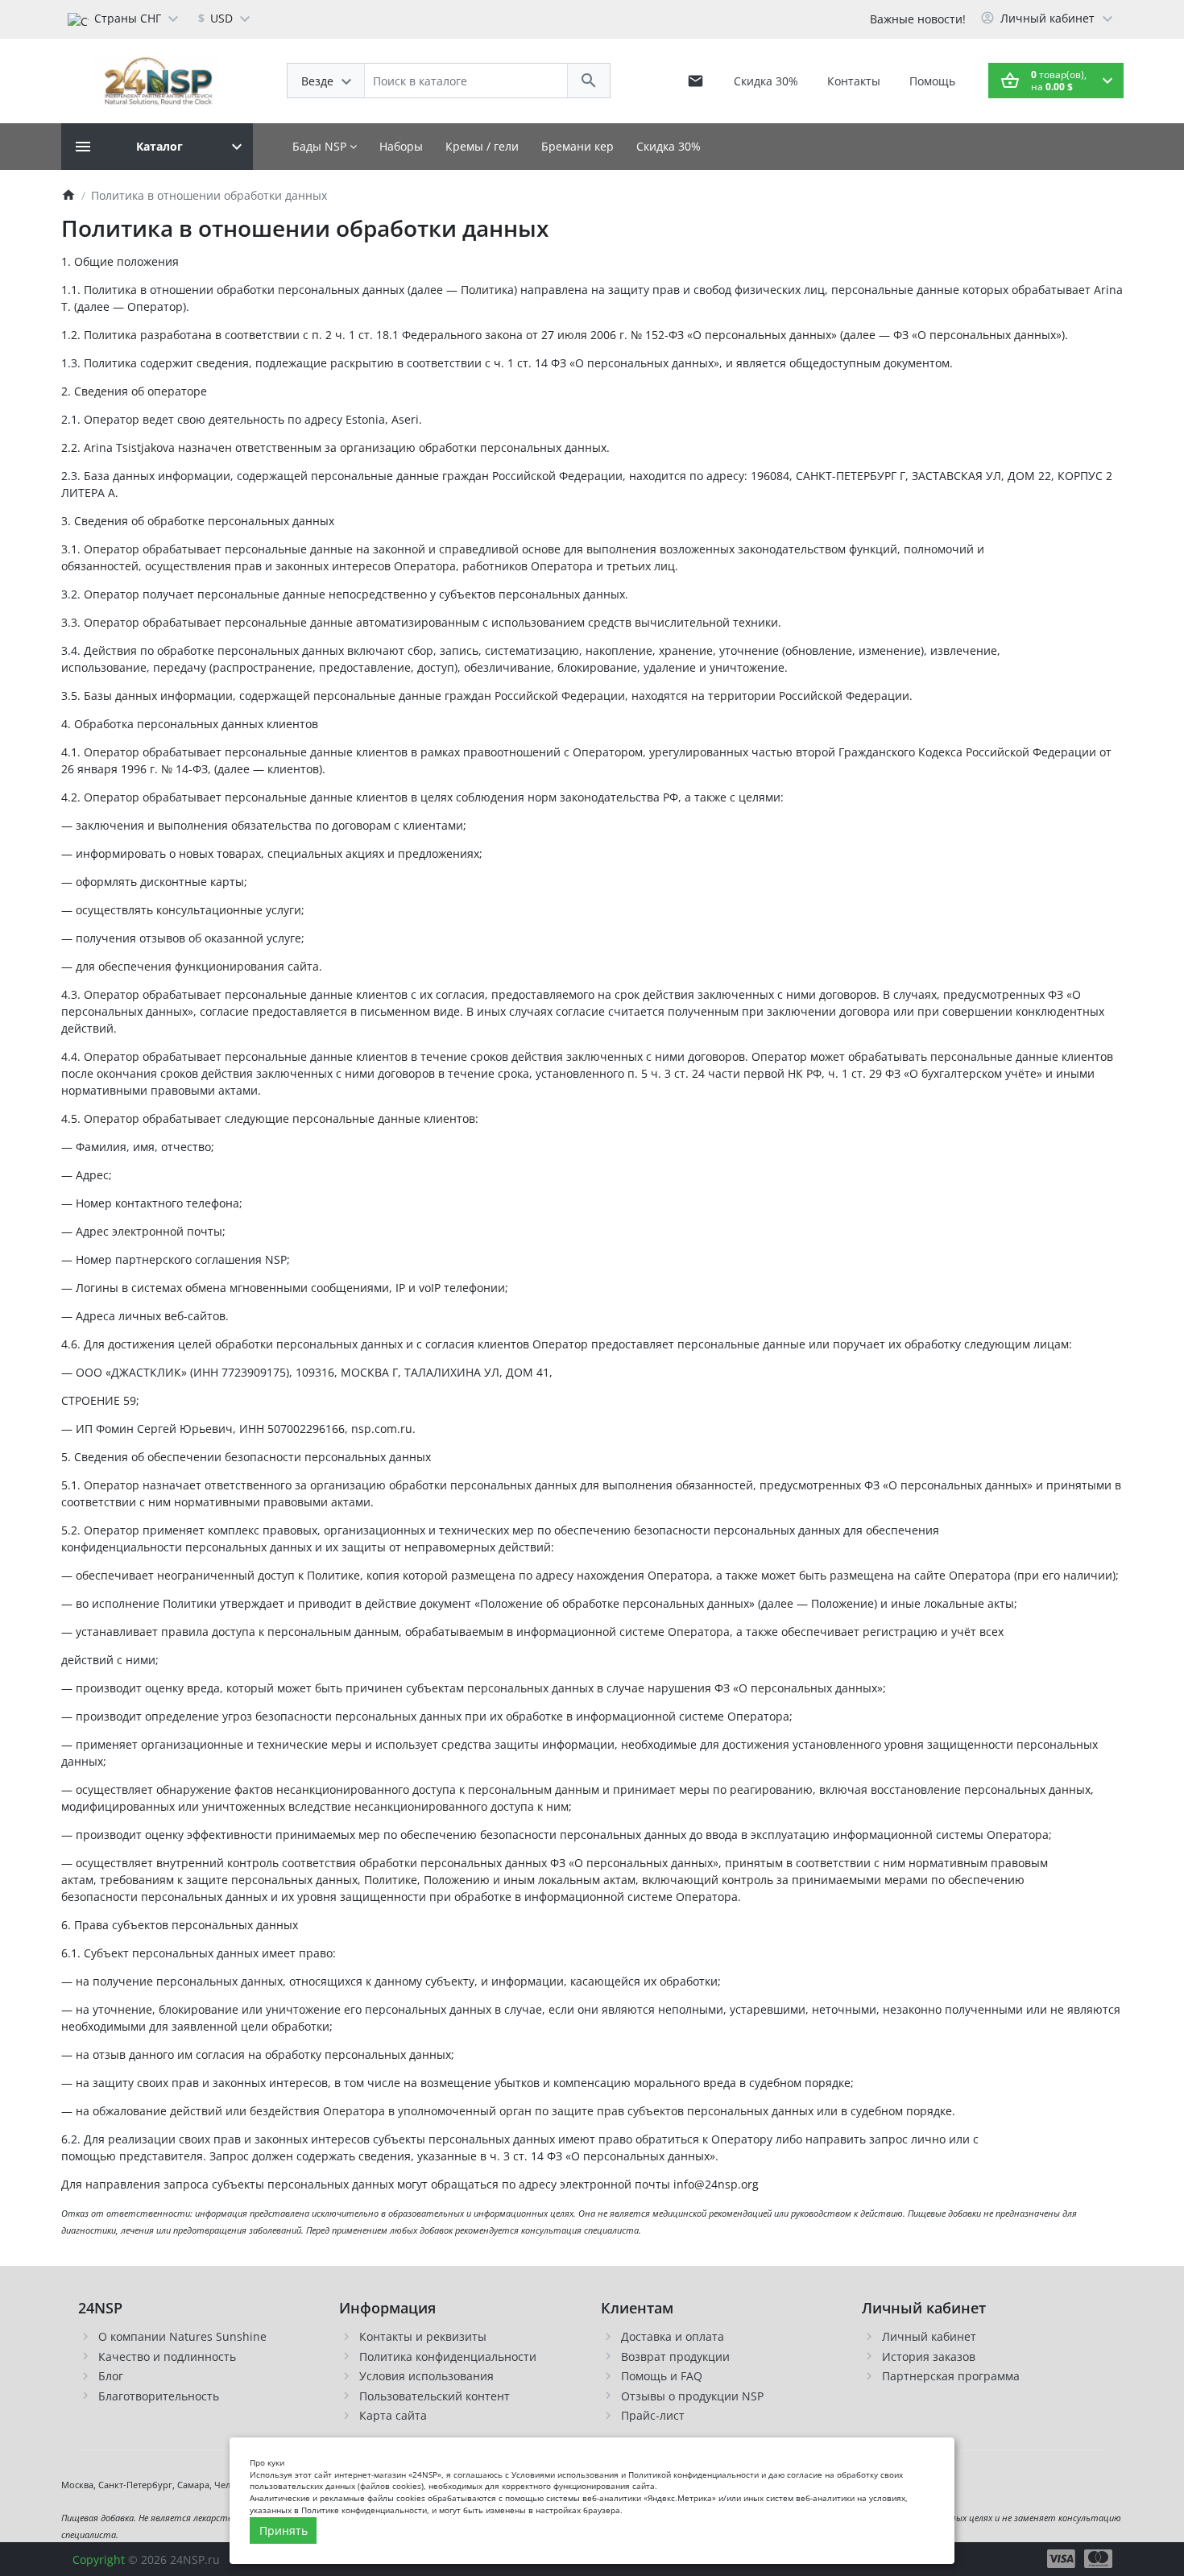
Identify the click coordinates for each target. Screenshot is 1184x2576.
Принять (284, 2530)
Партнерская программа (951, 2376)
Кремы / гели (482, 146)
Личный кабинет (929, 2336)
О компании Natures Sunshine (182, 2336)
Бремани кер (578, 146)
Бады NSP (321, 146)
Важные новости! (918, 19)
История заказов (929, 2357)
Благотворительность (159, 2396)
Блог (111, 2376)
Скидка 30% (766, 81)
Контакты (854, 81)
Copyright (99, 2559)
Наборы (401, 146)
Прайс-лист (653, 2415)
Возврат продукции (675, 2357)
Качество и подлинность (167, 2357)
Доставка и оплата (673, 2336)
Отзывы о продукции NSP (692, 2396)
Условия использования (426, 2376)
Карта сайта (393, 2415)
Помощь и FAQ (662, 2376)
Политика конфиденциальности (448, 2357)
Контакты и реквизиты (423, 2336)
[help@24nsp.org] (695, 81)
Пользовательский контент (435, 2396)
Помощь (932, 81)
